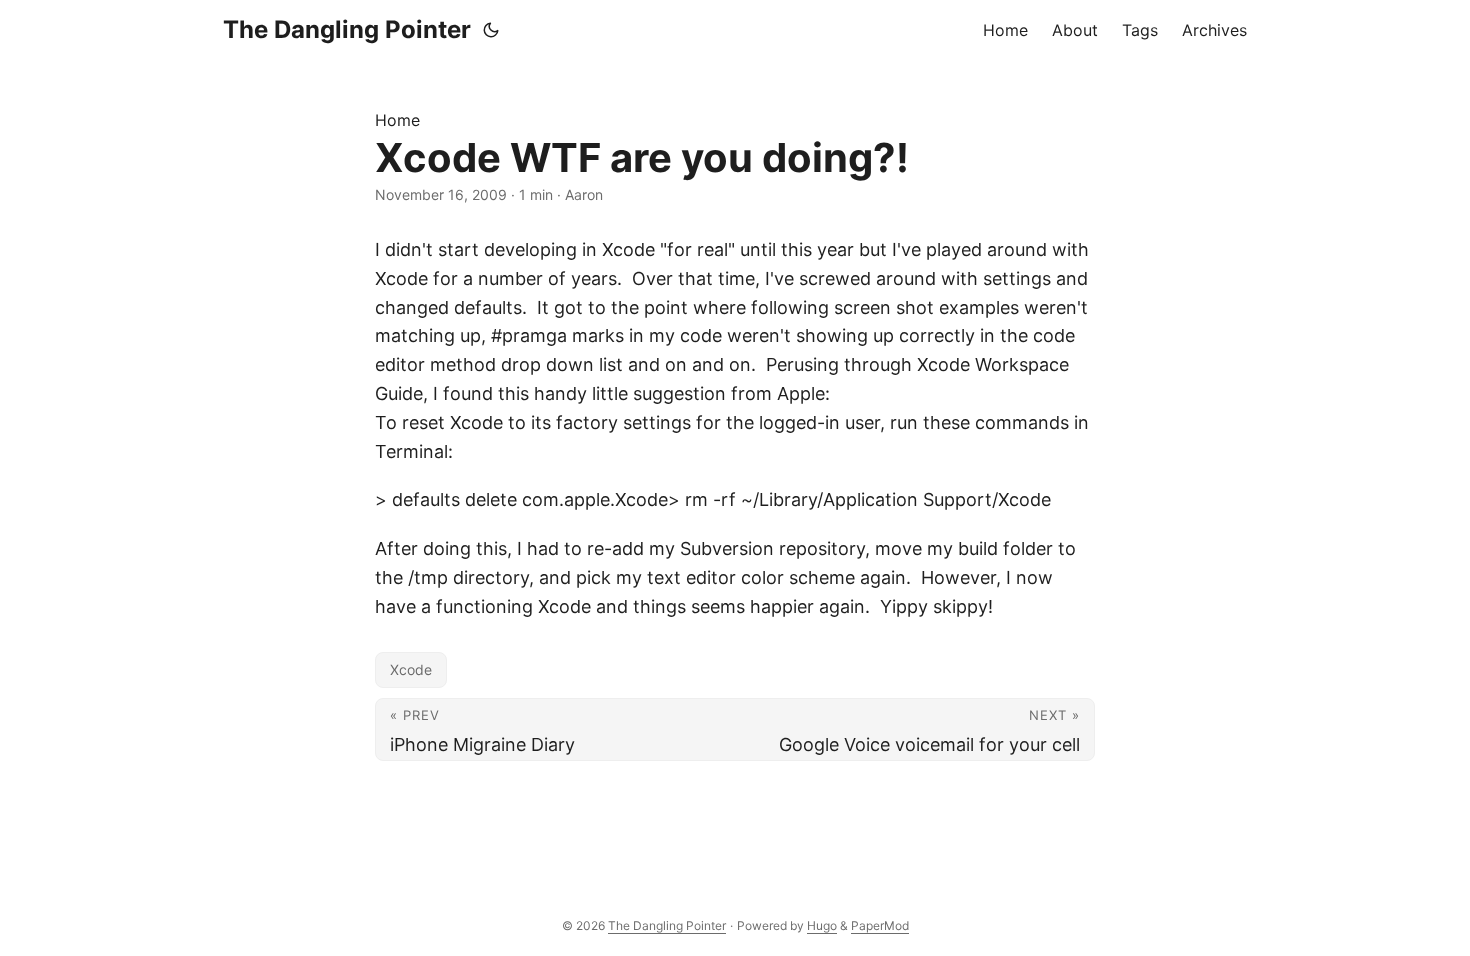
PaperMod (880, 925)
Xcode (411, 669)
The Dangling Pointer (347, 29)
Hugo (822, 925)
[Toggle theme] (491, 30)
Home (397, 120)
